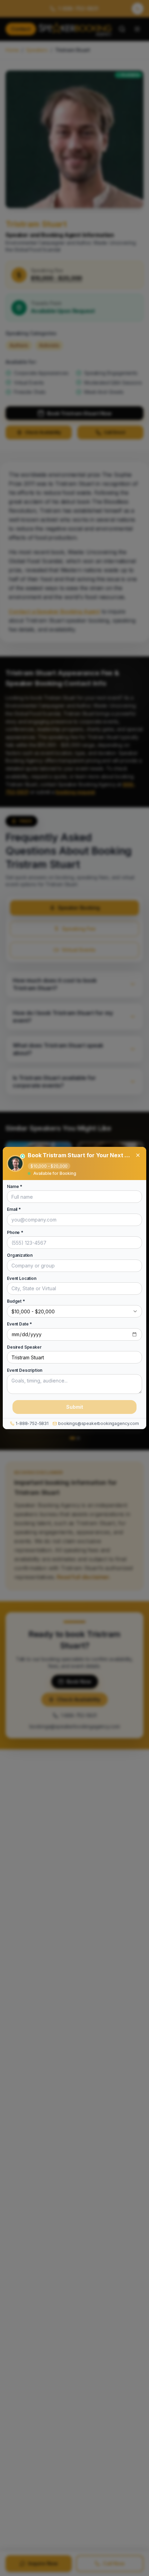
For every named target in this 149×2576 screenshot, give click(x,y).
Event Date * (19, 1324)
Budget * (16, 1301)
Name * (15, 1187)
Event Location (22, 1279)
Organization (20, 1256)
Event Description (25, 1370)
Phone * (15, 1233)
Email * (14, 1210)
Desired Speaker (24, 1347)
